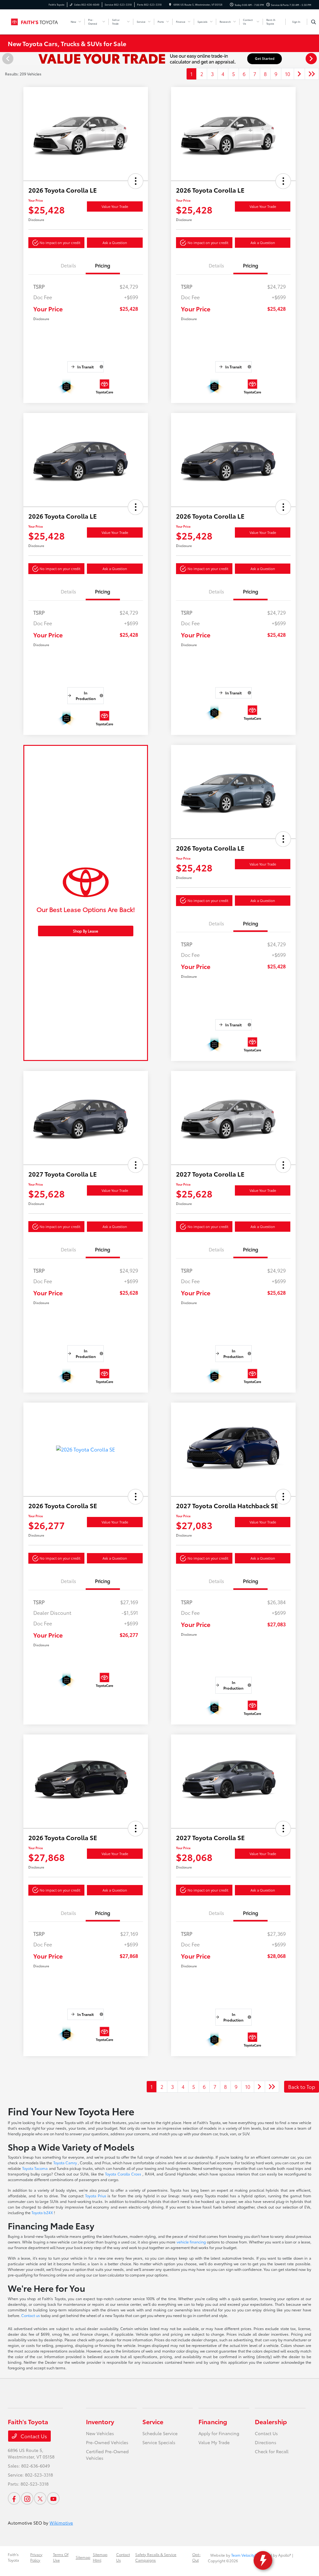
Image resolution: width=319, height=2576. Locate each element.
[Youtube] (53, 2498)
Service (153, 2421)
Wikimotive (61, 2523)
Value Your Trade (115, 206)
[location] (170, 5)
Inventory (100, 2421)
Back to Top (302, 2087)
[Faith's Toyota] (36, 21)
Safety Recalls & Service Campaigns (156, 2557)
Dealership (271, 2421)
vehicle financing (192, 2242)
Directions (266, 2442)
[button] (136, 181)
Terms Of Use (61, 2557)
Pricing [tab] (103, 265)
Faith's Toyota (13, 2557)
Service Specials (159, 2442)
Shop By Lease (86, 931)
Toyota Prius (96, 2196)
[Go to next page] (299, 74)
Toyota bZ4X (43, 2212)
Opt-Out (196, 2557)
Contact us (31, 2315)
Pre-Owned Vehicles (107, 2442)
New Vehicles (100, 2433)
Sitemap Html (100, 2557)
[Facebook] (14, 2498)
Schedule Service (160, 2433)
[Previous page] (7, 59)
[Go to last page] (312, 74)
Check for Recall (272, 2451)
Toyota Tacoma (36, 2168)
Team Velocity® (244, 2555)
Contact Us (33, 2436)
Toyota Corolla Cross (124, 2174)
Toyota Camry (66, 2163)
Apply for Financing (219, 2433)
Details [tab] (68, 265)
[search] (314, 22)
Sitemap (83, 2557)
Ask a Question (115, 242)
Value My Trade (214, 2442)
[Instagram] (27, 2498)
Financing (213, 2421)
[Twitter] (40, 2498)
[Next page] (312, 59)
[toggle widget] (263, 2560)
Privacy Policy (36, 2557)
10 (288, 74)
